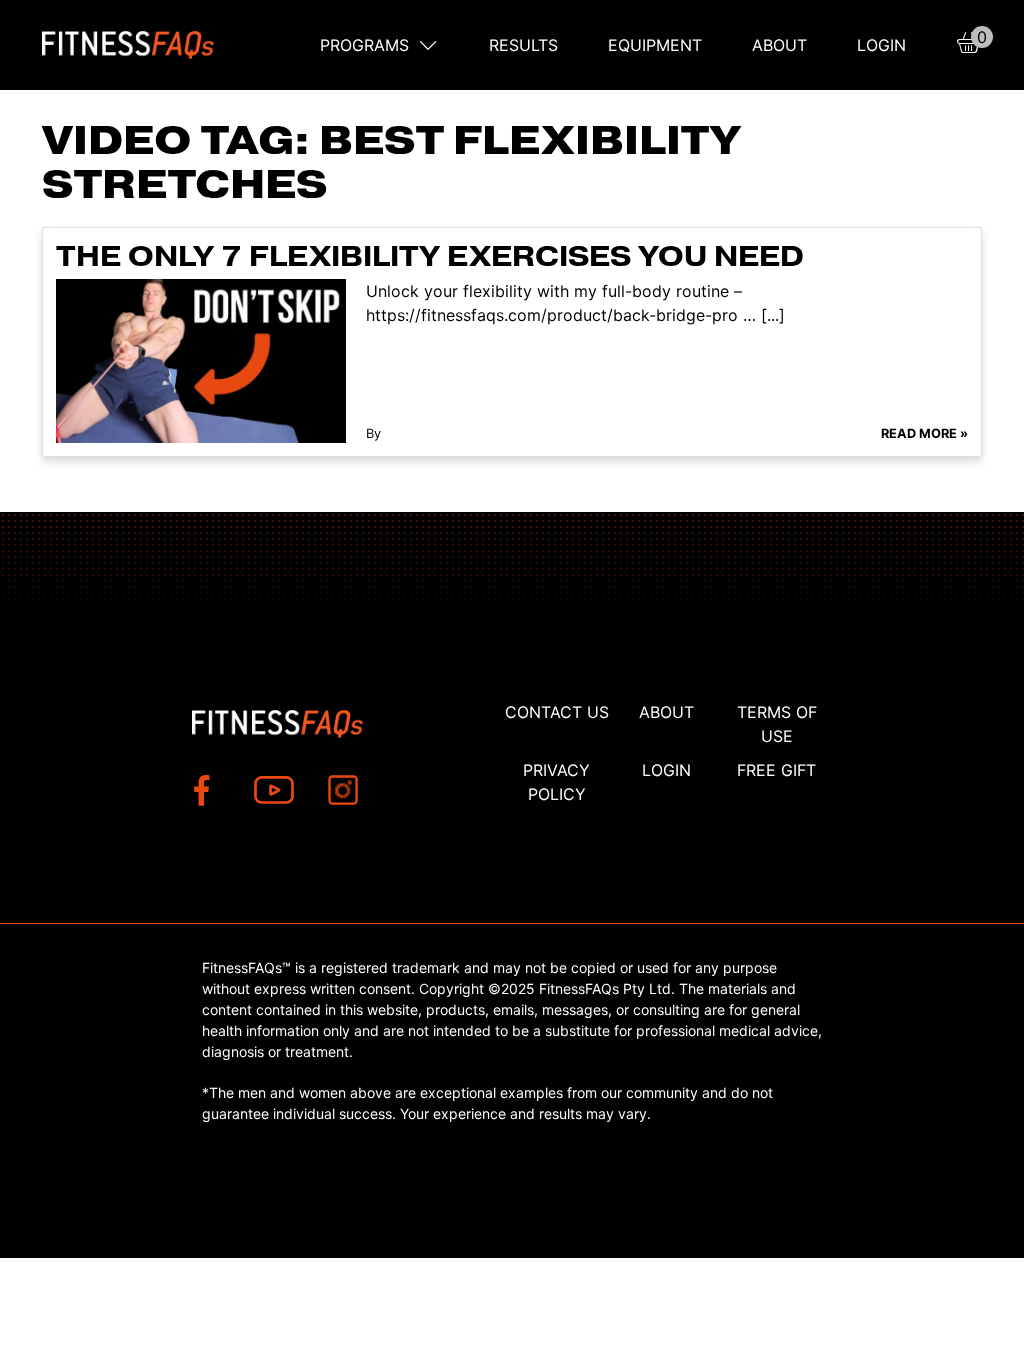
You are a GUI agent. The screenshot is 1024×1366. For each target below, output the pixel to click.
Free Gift (776, 770)
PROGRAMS (364, 45)
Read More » (924, 433)
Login (881, 45)
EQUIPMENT (655, 45)
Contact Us (557, 712)
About (779, 45)
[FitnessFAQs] (128, 45)
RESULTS (523, 45)
